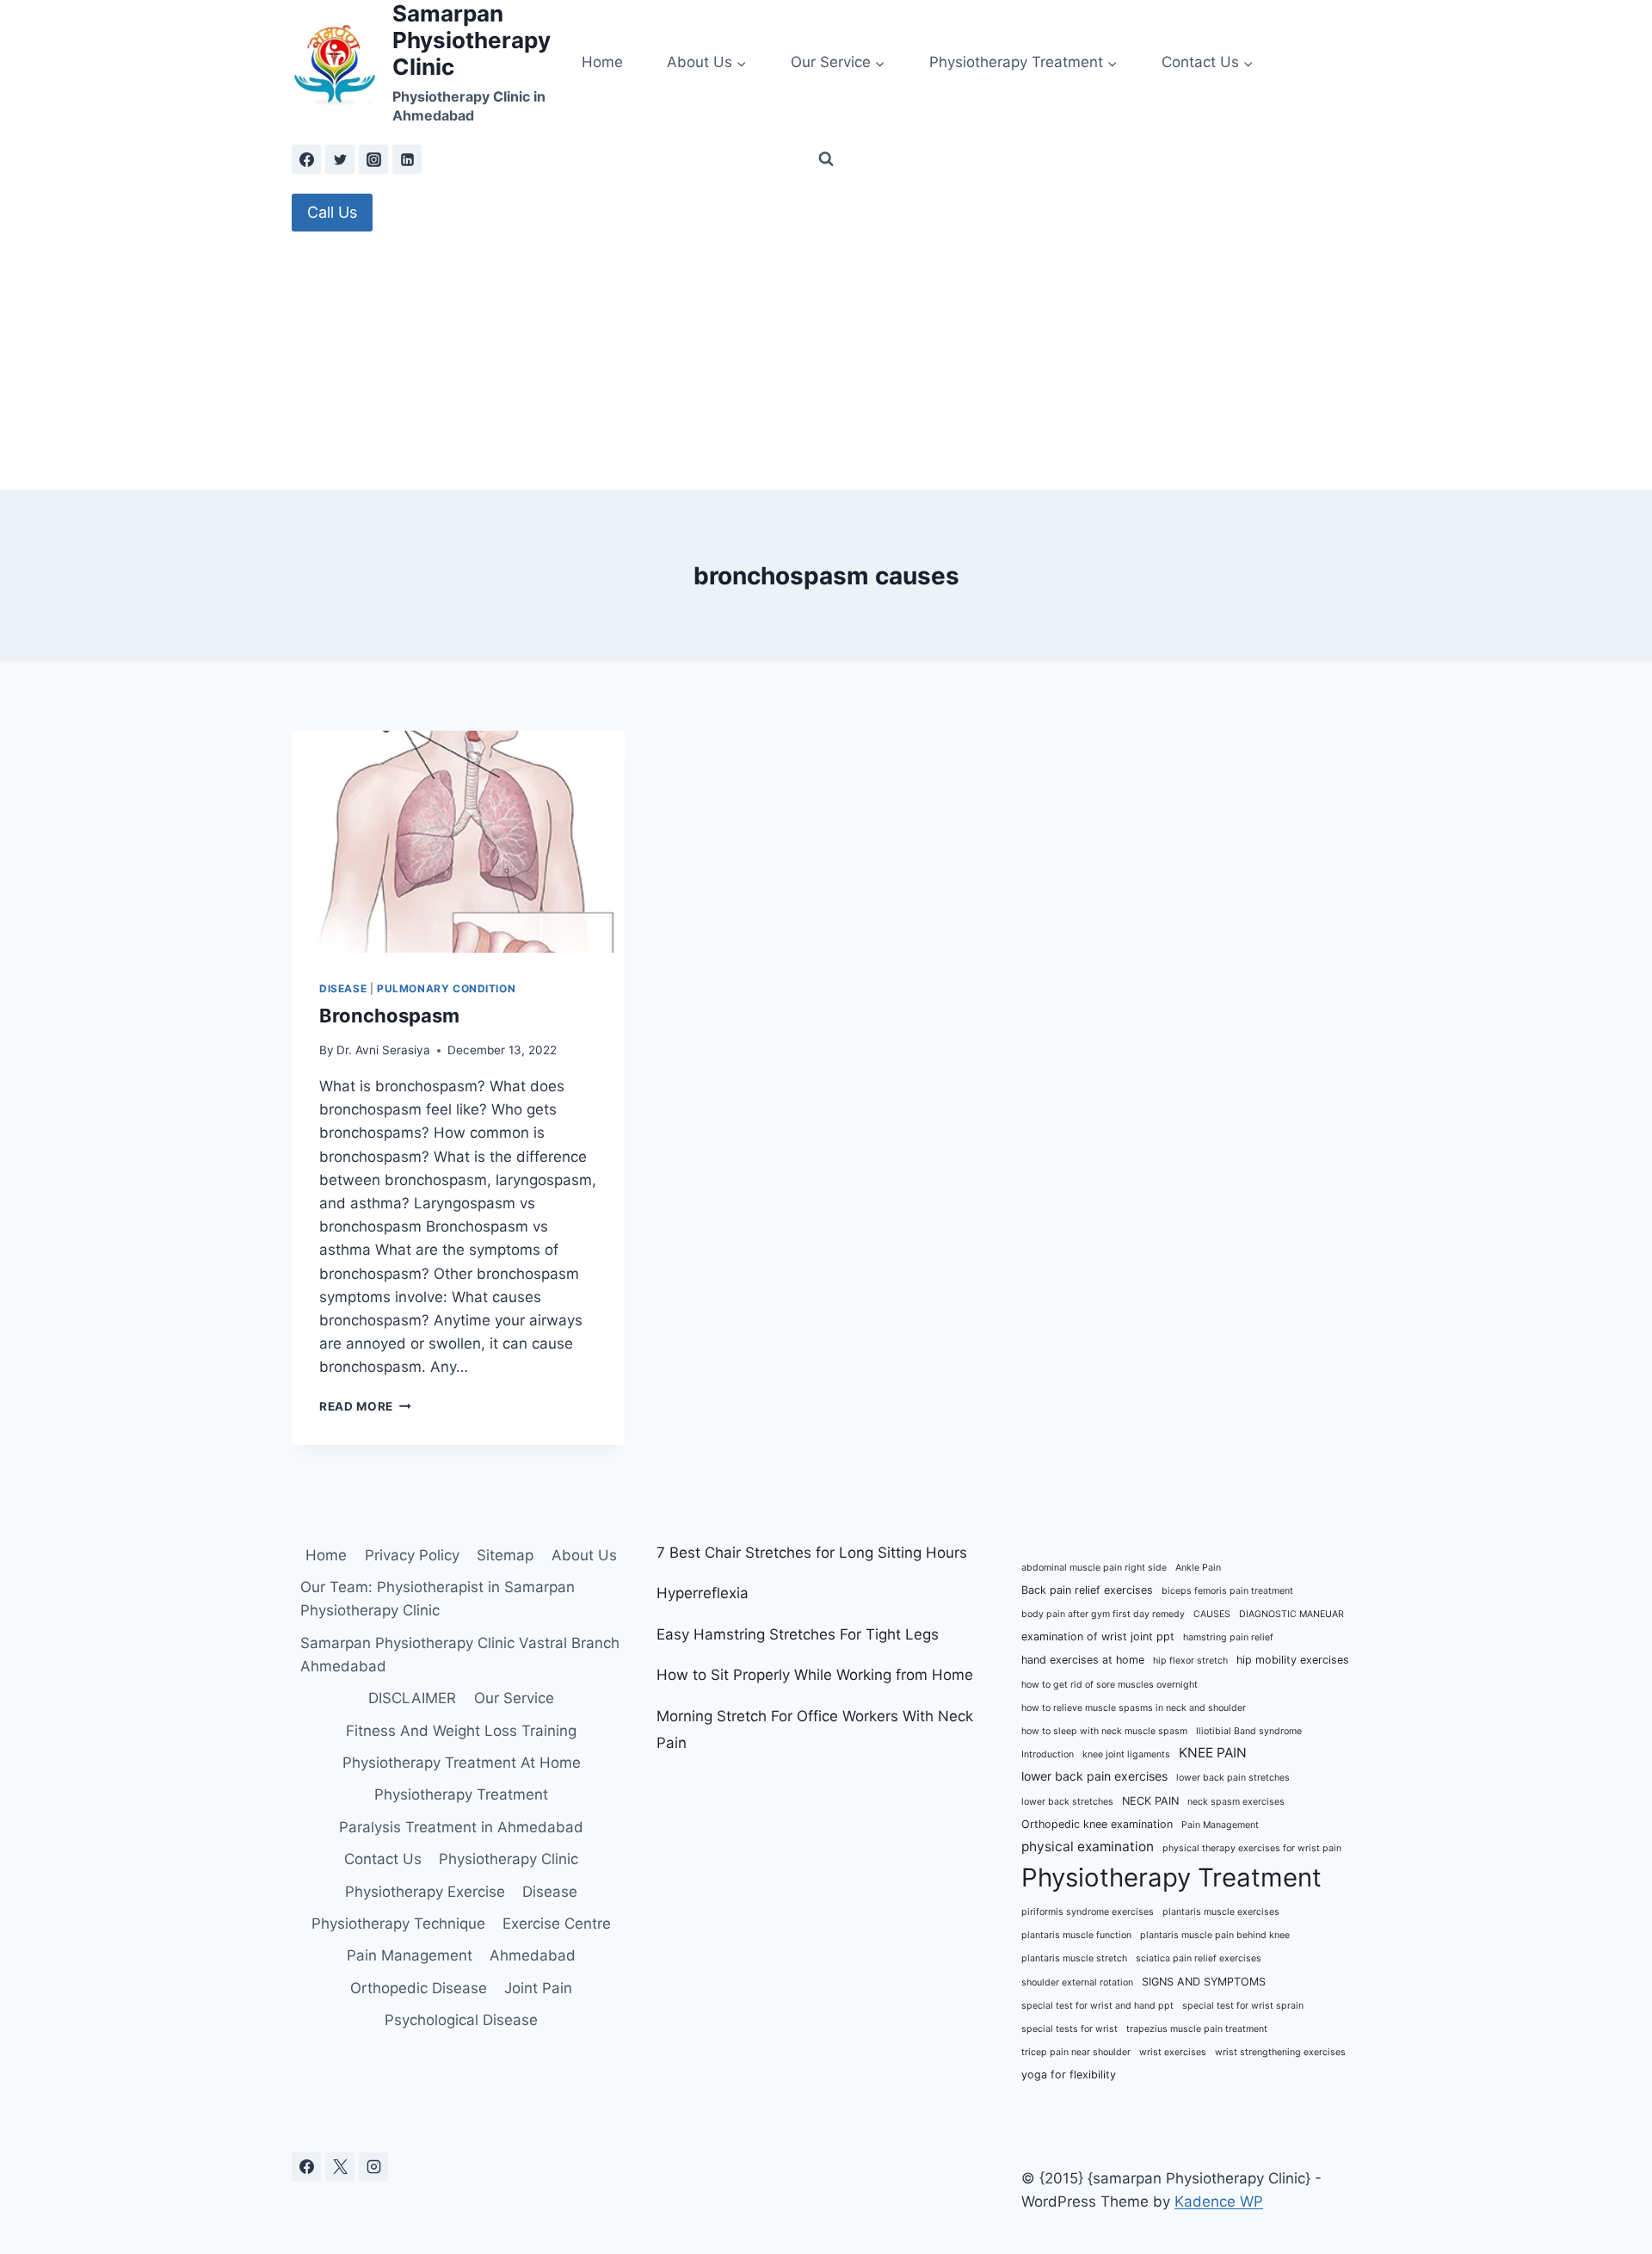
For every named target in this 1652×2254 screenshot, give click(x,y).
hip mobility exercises (1293, 1660)
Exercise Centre (557, 1924)
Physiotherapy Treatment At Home (462, 1763)
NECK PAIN (1150, 1801)
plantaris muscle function (1076, 1935)
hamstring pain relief (1228, 1637)
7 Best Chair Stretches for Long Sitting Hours (812, 1553)
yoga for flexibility (1069, 2075)
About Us (584, 1555)
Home (602, 62)
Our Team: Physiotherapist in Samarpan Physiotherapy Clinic (438, 1599)
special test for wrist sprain (1243, 2006)
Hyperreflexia (703, 1593)
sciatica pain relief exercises (1199, 1958)
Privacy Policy (412, 1555)
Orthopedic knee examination (1097, 1824)
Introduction (1048, 1754)
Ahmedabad (533, 1955)
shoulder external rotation (1077, 1982)
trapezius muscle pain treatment (1197, 2029)
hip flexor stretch (1190, 1661)
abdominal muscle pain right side (1094, 1568)
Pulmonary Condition (446, 988)
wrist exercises (1173, 2052)
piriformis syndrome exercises (1088, 1912)
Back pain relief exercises (1087, 1590)
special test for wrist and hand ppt (1097, 2006)
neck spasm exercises (1236, 1802)
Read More (365, 1406)
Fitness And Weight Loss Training (461, 1731)
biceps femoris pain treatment (1227, 1591)
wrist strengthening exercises (1280, 2052)
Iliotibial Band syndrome (1249, 1731)
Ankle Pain (1198, 1568)
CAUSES (1212, 1614)
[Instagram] (373, 159)
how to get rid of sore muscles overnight (1110, 1685)
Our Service (514, 1698)
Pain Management (410, 1955)
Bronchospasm (389, 1016)
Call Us (332, 212)
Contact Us (383, 1859)
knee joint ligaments (1126, 1754)
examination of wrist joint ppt (1098, 1636)
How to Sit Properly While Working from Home (815, 1675)
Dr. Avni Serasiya (383, 1050)
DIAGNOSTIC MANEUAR (1291, 1614)
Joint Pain (538, 1988)
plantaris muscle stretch (1074, 1958)
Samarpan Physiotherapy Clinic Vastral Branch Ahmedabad (460, 1655)
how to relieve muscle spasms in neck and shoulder (1134, 1708)
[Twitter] (340, 159)
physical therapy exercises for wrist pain (1252, 1848)
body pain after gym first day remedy (1103, 1614)
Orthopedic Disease (419, 1988)
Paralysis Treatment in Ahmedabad (461, 1827)
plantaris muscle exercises (1221, 1912)
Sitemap (505, 1555)
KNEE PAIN (1213, 1753)
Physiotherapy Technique (398, 1924)
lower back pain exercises (1094, 1776)
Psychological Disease (461, 2020)
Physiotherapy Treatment (461, 1794)
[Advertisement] (826, 361)
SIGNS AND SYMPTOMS (1204, 1982)
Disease (343, 988)
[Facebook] (306, 159)
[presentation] (458, 842)
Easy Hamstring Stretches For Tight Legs (798, 1634)
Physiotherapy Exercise (425, 1892)
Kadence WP (1219, 2202)
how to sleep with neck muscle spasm (1104, 1731)
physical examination (1088, 1846)
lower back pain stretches (1233, 1778)
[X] (340, 2167)
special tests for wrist (1069, 2029)
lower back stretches (1067, 1802)
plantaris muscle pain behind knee (1215, 1935)
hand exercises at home (1083, 1660)
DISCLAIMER (412, 1698)
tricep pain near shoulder (1076, 2052)
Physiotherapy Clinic (509, 1859)
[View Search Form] (826, 159)
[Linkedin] (407, 159)
